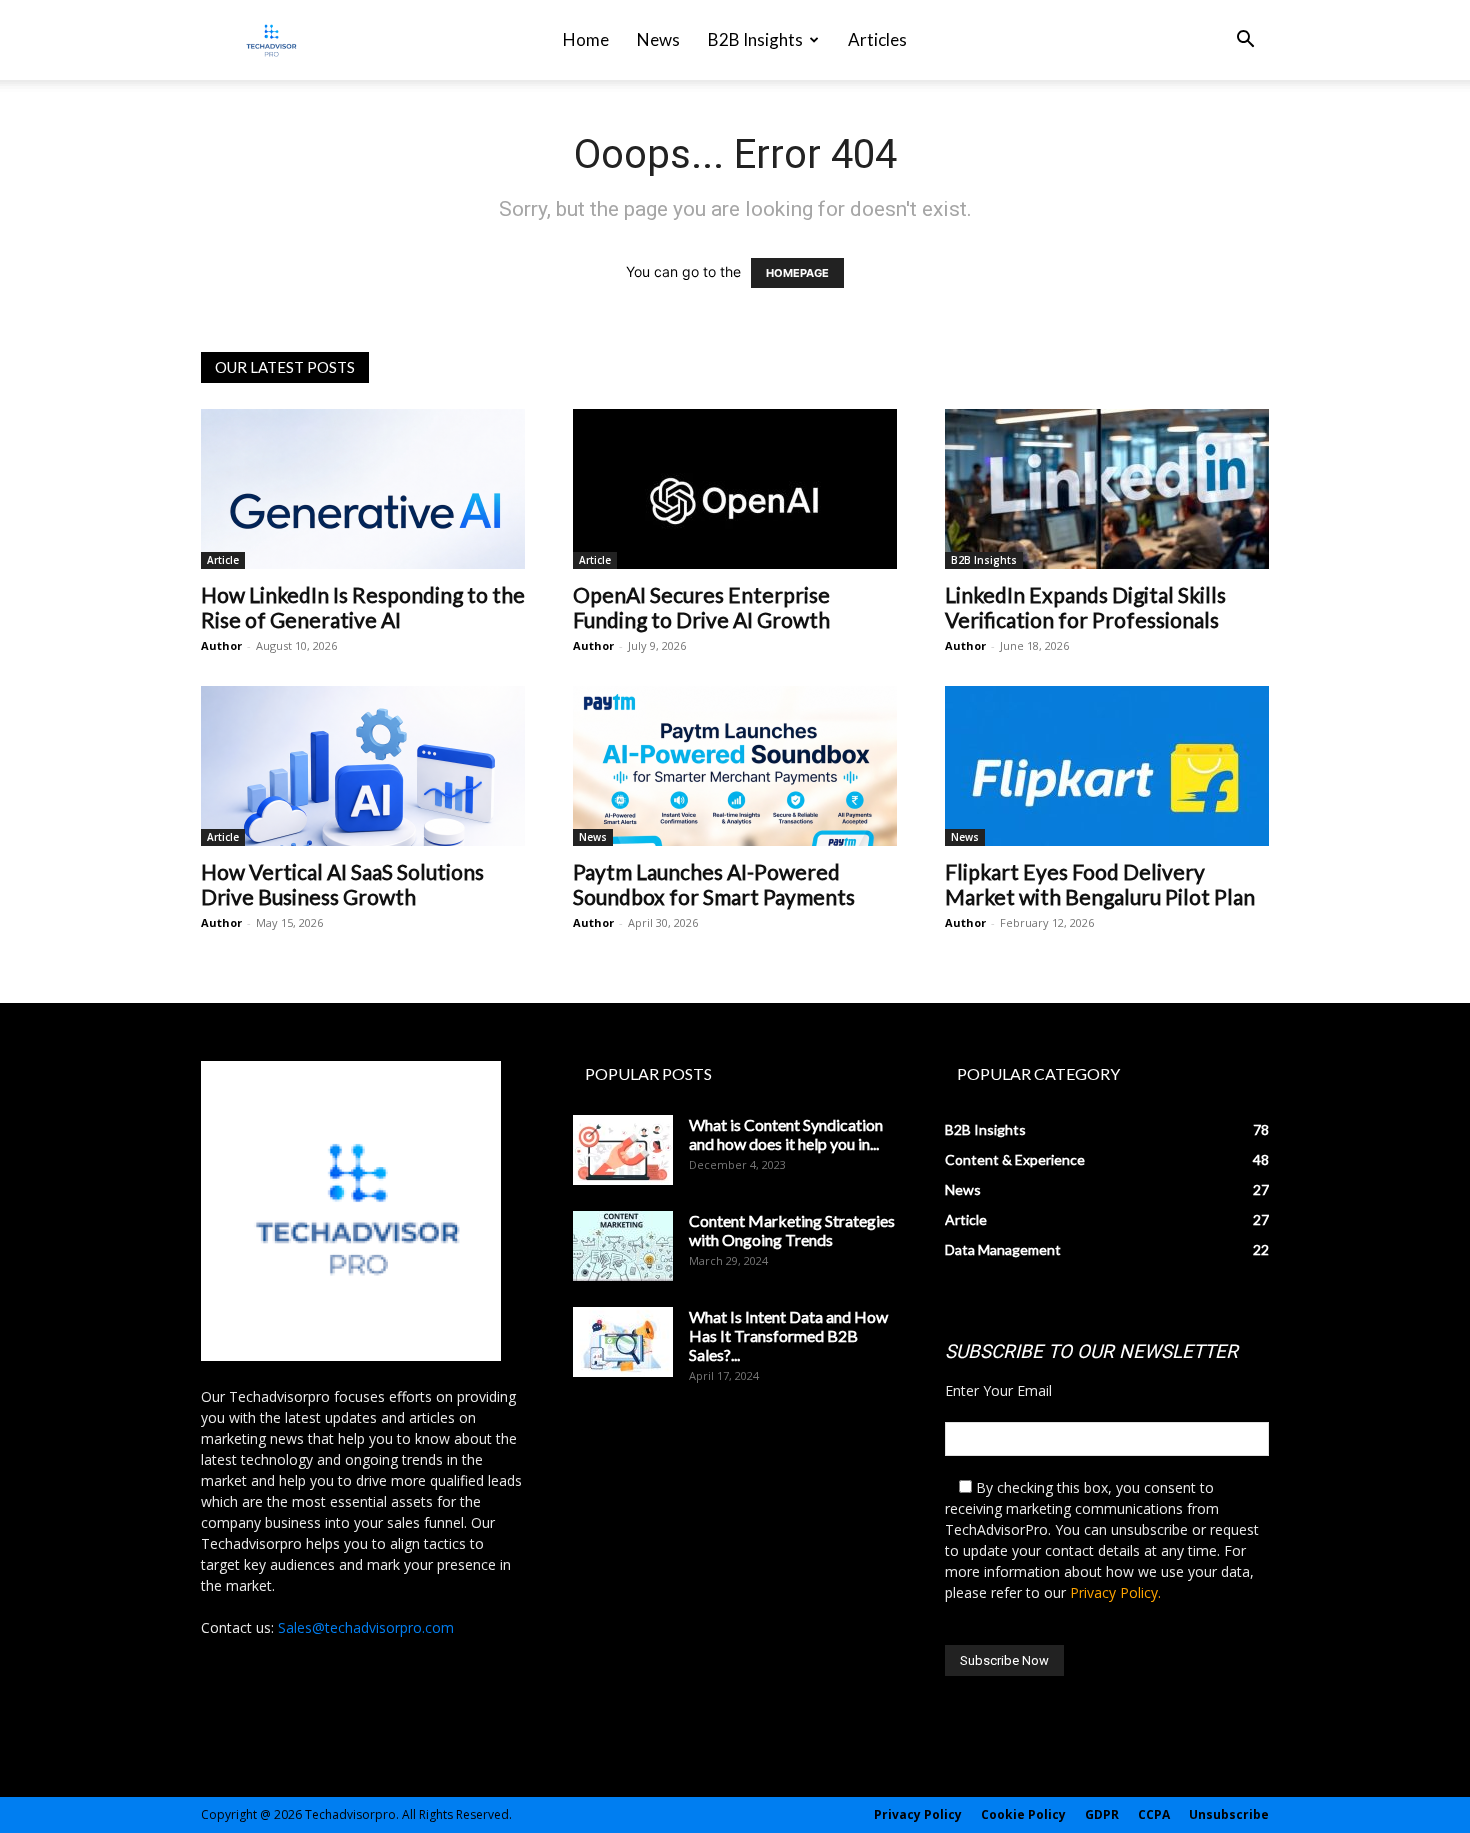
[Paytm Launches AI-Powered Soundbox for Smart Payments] (735, 766)
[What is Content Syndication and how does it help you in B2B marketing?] (623, 1150)
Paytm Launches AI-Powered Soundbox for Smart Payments (714, 884)
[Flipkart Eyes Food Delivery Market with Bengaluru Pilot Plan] (1107, 766)
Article (223, 560)
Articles (877, 39)
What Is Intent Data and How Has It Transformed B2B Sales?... (788, 1335)
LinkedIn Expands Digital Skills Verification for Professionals (1085, 607)
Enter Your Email (998, 1390)
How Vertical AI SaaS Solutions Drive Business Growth (342, 884)
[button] (1245, 41)
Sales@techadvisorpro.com (366, 1627)
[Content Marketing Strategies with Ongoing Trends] (623, 1246)
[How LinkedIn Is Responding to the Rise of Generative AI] (363, 489)
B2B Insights (755, 39)
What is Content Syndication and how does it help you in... (786, 1134)
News (658, 39)
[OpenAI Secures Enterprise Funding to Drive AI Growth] (735, 489)
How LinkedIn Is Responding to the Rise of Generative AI (363, 607)
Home (586, 39)
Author (221, 645)
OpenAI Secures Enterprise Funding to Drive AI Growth (701, 607)
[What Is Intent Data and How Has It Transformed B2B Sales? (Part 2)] (623, 1342)
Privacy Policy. (1115, 1592)
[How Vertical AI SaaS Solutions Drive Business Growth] (363, 766)
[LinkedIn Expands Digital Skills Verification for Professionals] (1107, 489)
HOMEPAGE (797, 273)
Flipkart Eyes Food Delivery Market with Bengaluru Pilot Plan (1100, 884)
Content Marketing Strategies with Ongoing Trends (792, 1230)
